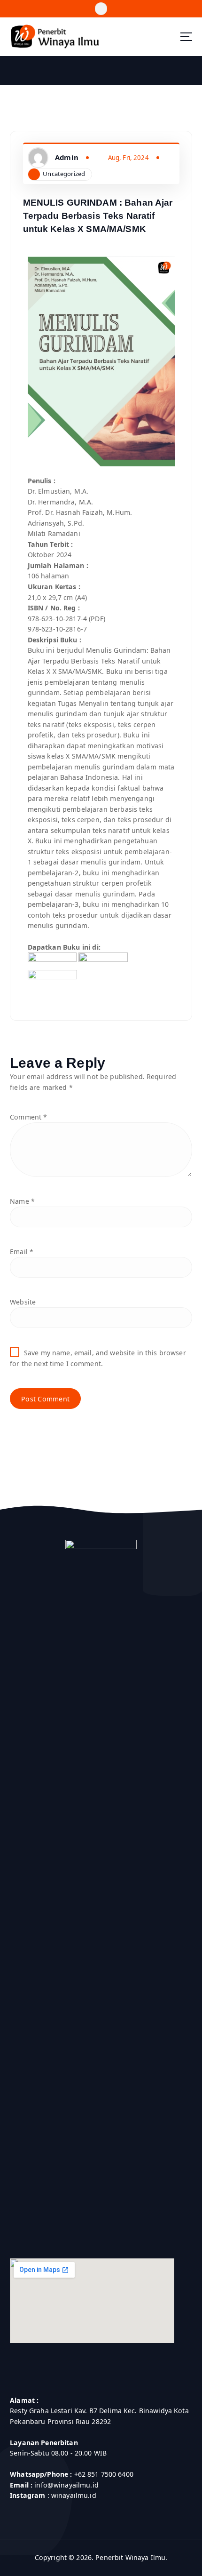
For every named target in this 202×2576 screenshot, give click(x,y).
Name (22, 1201)
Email (22, 1252)
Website (23, 1302)
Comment (28, 1117)
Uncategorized (64, 174)
